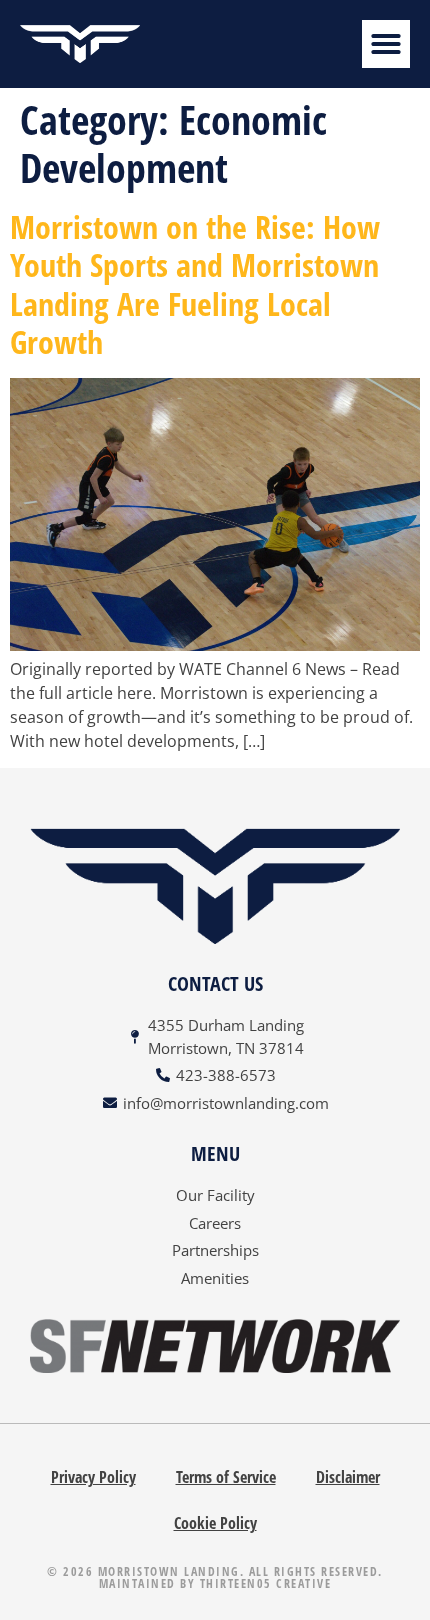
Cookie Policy (215, 1523)
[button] (386, 44)
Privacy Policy (93, 1477)
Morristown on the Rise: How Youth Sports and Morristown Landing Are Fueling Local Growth (195, 284)
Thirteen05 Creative (266, 1583)
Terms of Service (226, 1477)
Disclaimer (348, 1477)
